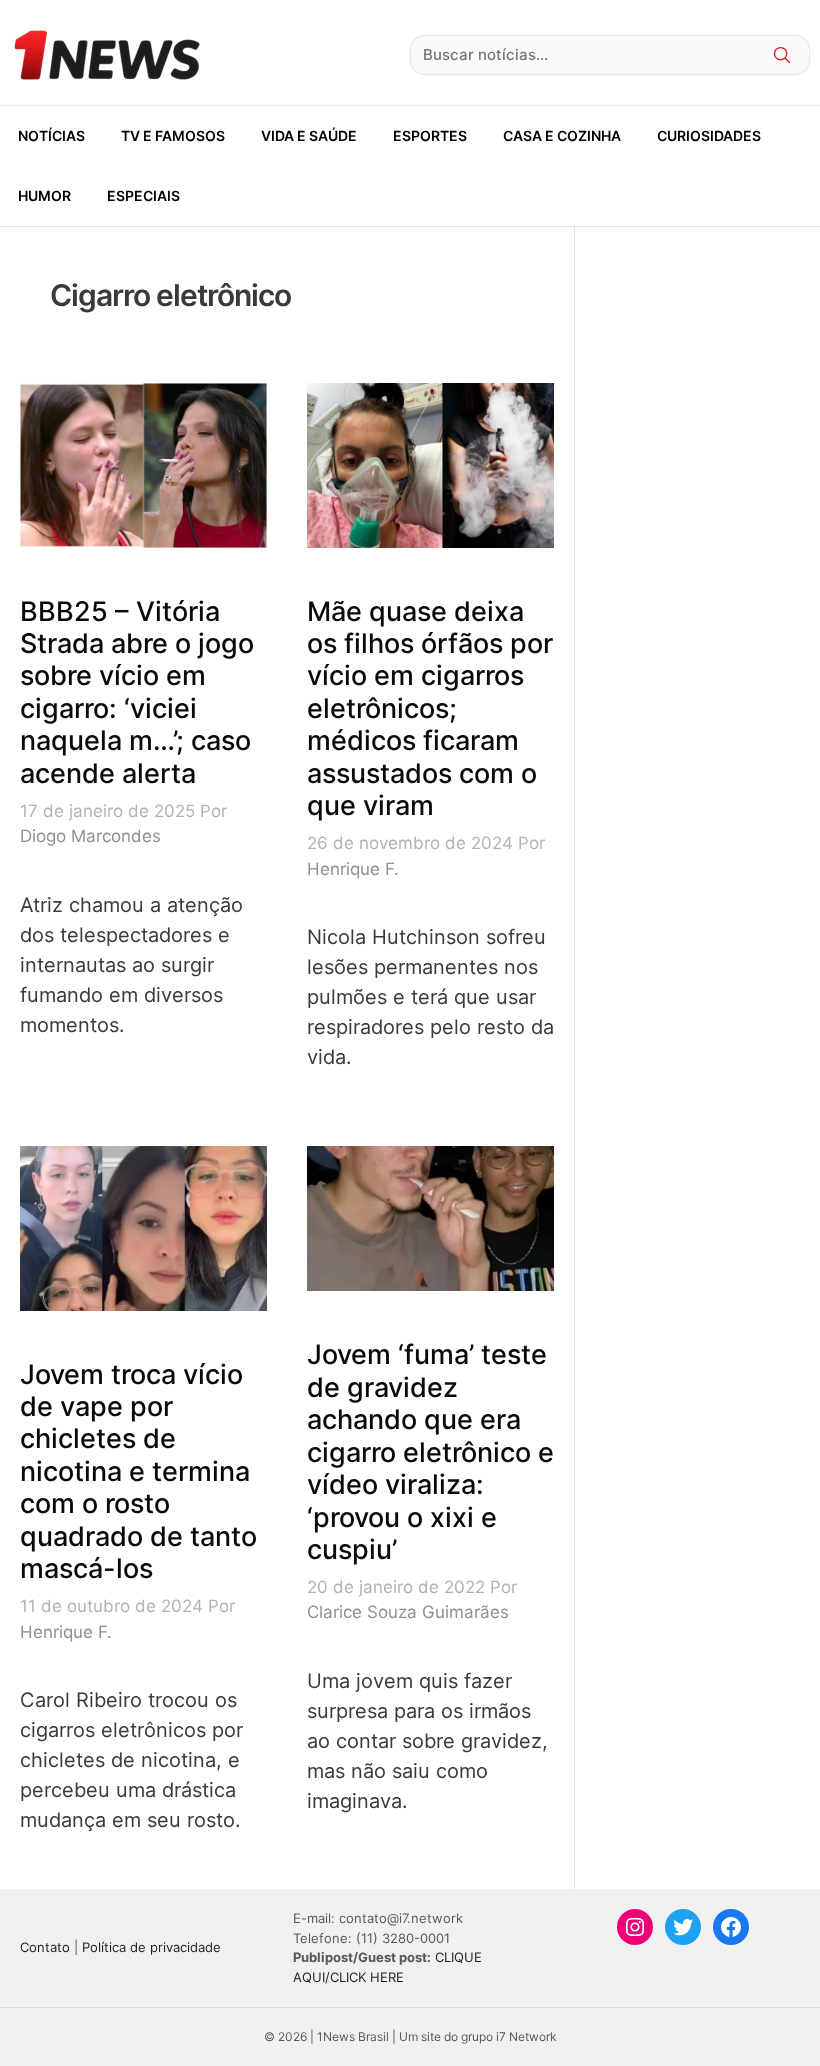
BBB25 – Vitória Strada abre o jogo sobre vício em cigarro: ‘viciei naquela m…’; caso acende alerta (137, 692)
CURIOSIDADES (709, 135)
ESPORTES (430, 135)
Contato (45, 1947)
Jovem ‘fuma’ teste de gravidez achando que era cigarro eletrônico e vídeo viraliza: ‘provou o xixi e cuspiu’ (430, 1451)
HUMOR (44, 195)
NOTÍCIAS (51, 135)
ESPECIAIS (143, 195)
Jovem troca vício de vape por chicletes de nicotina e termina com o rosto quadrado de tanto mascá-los (138, 1471)
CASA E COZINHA (562, 135)
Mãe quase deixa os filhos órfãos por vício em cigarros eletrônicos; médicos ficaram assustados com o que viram (430, 708)
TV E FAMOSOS (173, 135)
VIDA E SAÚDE (309, 135)
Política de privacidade (151, 1947)
